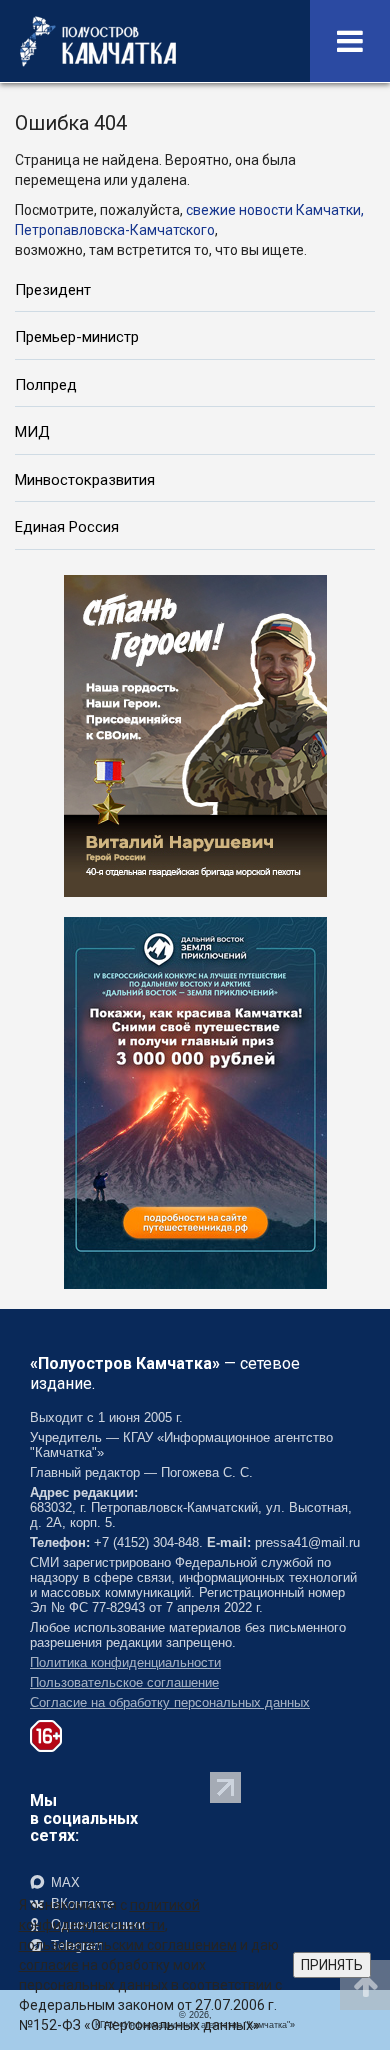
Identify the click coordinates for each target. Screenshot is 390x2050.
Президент (53, 290)
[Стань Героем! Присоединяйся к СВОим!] (195, 734)
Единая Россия (67, 527)
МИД (32, 432)
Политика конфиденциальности (125, 1662)
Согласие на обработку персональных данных (170, 1702)
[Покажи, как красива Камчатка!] (195, 1101)
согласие (49, 1965)
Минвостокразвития (85, 480)
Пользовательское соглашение (124, 1682)
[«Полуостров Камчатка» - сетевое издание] (98, 41)
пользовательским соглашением (128, 1945)
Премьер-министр (77, 337)
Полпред (46, 385)
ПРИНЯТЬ (332, 1965)
